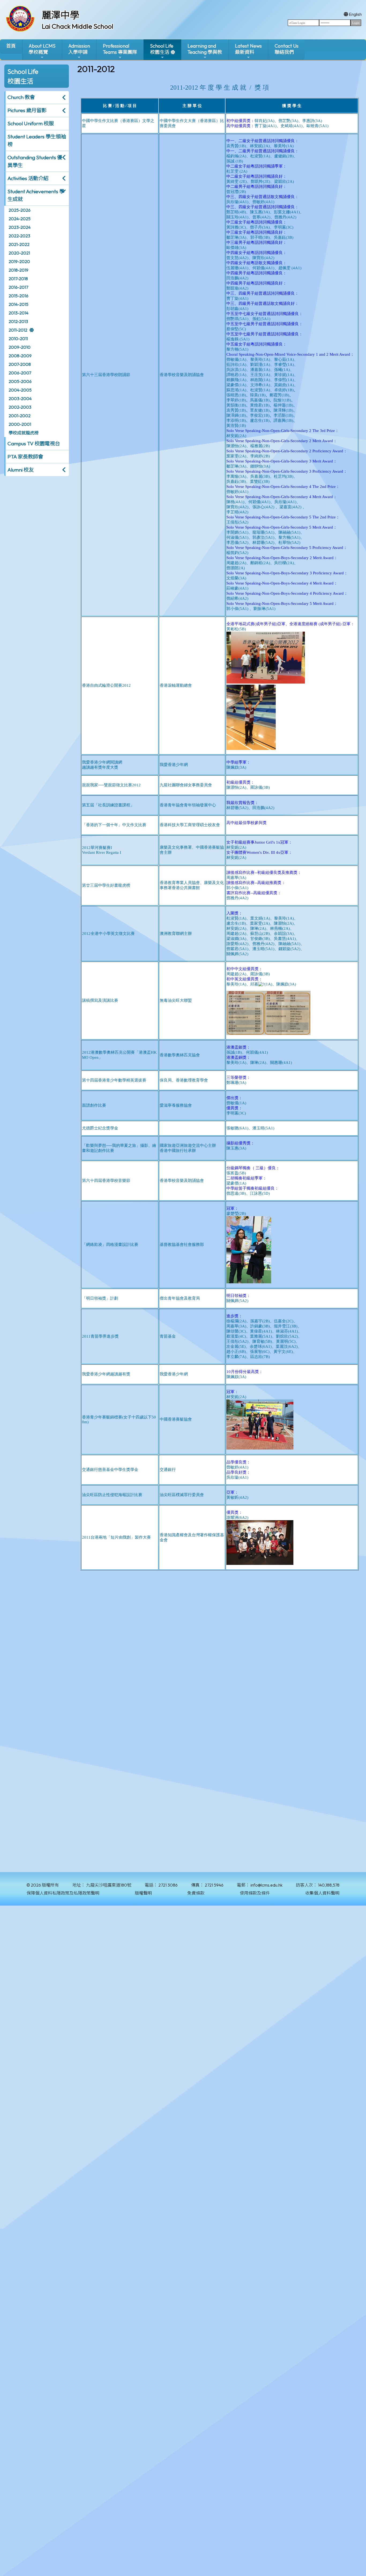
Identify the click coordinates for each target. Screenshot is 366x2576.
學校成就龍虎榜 (24, 433)
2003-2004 (20, 399)
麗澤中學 (61, 15)
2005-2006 (20, 381)
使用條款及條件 (255, 1893)
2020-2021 (19, 253)
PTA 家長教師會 (25, 457)
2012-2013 (18, 321)
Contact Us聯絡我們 (287, 49)
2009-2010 (20, 347)
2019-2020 (19, 261)
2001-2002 (20, 416)
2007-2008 (20, 364)
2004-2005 (20, 390)
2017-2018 (18, 279)
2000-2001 (20, 424)
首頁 (11, 46)
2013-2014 (18, 313)
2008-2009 (20, 356)
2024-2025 (20, 219)
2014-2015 (18, 304)
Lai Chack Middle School (78, 26)
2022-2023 (19, 236)
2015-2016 (18, 296)
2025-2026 (20, 210)
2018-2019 (18, 270)
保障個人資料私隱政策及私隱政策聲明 (63, 1893)
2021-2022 (19, 244)
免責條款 (196, 1893)
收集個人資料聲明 (322, 1893)
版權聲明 (143, 1893)
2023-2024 (20, 227)
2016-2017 (18, 287)
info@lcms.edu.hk (266, 1885)
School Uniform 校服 (31, 123)
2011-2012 (18, 330)
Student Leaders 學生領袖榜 (37, 140)
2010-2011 (18, 339)
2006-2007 (20, 373)
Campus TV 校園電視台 (34, 443)
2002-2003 (20, 407)
